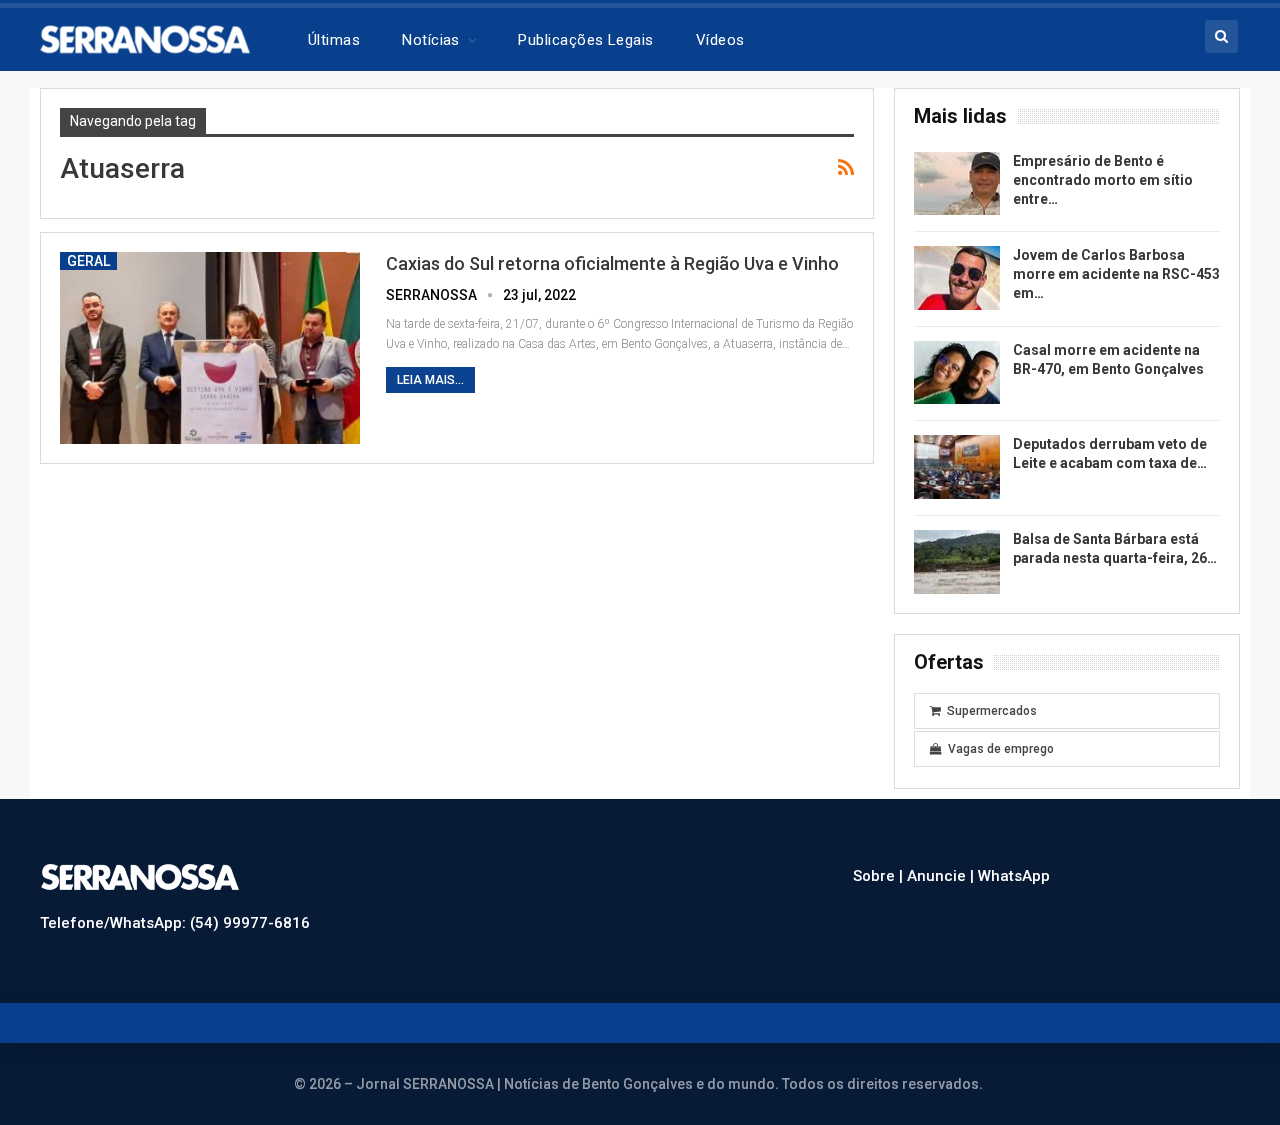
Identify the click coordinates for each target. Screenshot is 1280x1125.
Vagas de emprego (1001, 749)
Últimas (334, 40)
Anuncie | (942, 876)
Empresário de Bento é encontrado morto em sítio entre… (1103, 180)
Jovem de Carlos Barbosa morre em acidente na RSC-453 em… (1116, 274)
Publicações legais (585, 40)
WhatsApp (1014, 876)
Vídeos (720, 40)
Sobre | (880, 876)
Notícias (431, 40)
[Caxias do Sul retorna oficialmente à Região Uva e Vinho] (210, 348)
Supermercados (992, 711)
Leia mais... (430, 380)
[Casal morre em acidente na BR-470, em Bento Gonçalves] (957, 373)
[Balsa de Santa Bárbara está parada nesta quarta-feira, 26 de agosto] (957, 562)
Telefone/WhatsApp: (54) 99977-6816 (175, 923)
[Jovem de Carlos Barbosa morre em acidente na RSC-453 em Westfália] (957, 278)
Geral (88, 261)
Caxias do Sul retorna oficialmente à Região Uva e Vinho (612, 263)
